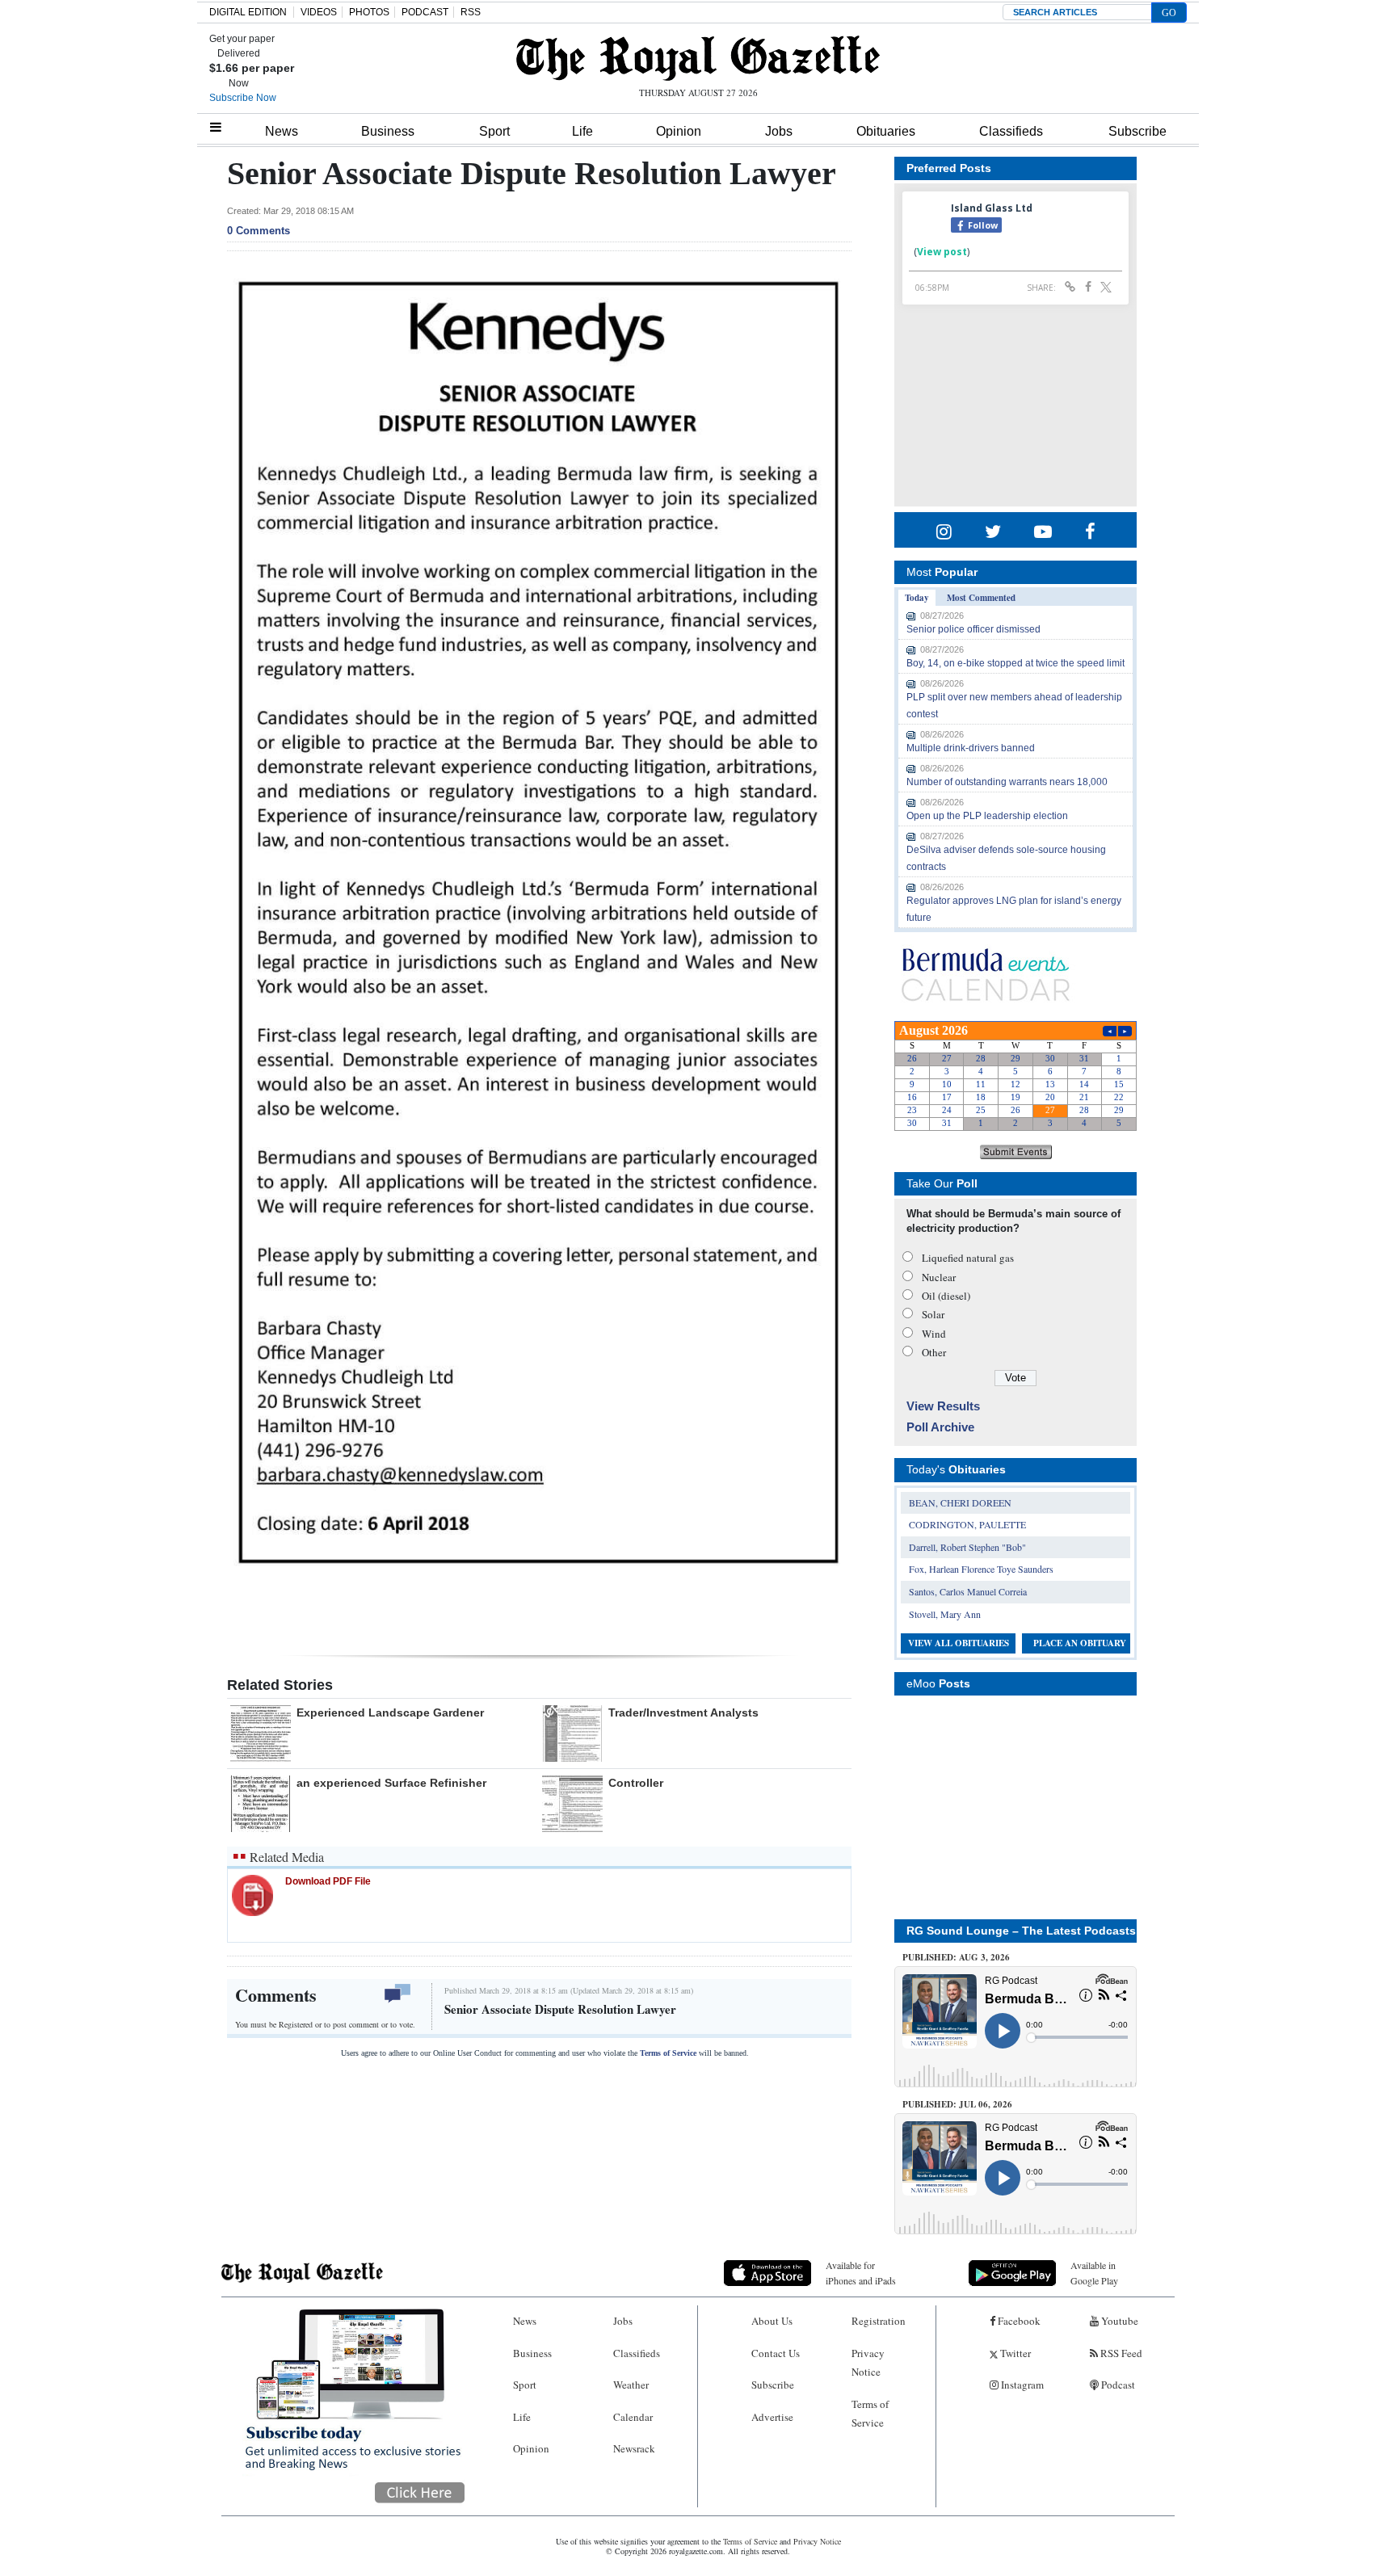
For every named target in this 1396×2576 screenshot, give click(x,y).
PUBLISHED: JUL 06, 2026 (957, 2104)
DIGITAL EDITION (248, 12)
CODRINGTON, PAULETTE (967, 1524)
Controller (636, 1783)
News (282, 131)
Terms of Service (668, 2053)
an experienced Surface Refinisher (391, 1783)
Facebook (1018, 2321)
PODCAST (425, 12)
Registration (879, 2321)
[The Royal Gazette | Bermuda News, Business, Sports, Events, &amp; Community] (698, 58)
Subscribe (1137, 131)
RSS (471, 12)
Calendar (633, 2417)
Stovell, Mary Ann (945, 1614)
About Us (772, 2321)
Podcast (1117, 2385)
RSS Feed (1120, 2353)
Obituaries (886, 131)
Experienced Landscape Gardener (390, 1712)
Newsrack (634, 2448)
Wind (934, 1334)
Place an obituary (1080, 1643)
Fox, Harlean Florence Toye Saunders (981, 1569)
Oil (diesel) (946, 1296)
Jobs (779, 131)
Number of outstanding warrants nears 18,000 (1007, 782)
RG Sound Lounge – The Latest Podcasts (1021, 1931)
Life (582, 131)
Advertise (772, 2417)
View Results (943, 1406)
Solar (933, 1314)
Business (388, 131)
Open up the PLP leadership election (987, 816)
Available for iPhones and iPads (861, 2273)
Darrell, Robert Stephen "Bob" (967, 1547)
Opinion (679, 131)
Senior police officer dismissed (973, 629)
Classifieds (1011, 131)
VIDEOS (319, 12)
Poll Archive (940, 1427)
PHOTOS (369, 12)
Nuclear (939, 1277)
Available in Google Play (1094, 2273)
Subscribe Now (243, 98)
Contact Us (776, 2353)
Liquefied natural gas (968, 1258)
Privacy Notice (868, 2362)
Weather (631, 2385)
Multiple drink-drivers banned (971, 748)
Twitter (1014, 2353)
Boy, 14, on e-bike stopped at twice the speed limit (1015, 663)
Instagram (1021, 2385)
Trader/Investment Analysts (683, 1712)
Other (934, 1352)
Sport (494, 131)
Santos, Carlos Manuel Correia (968, 1591)
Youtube (1118, 2321)
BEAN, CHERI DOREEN (960, 1502)
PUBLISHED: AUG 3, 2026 (956, 1957)
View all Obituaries (959, 1643)
